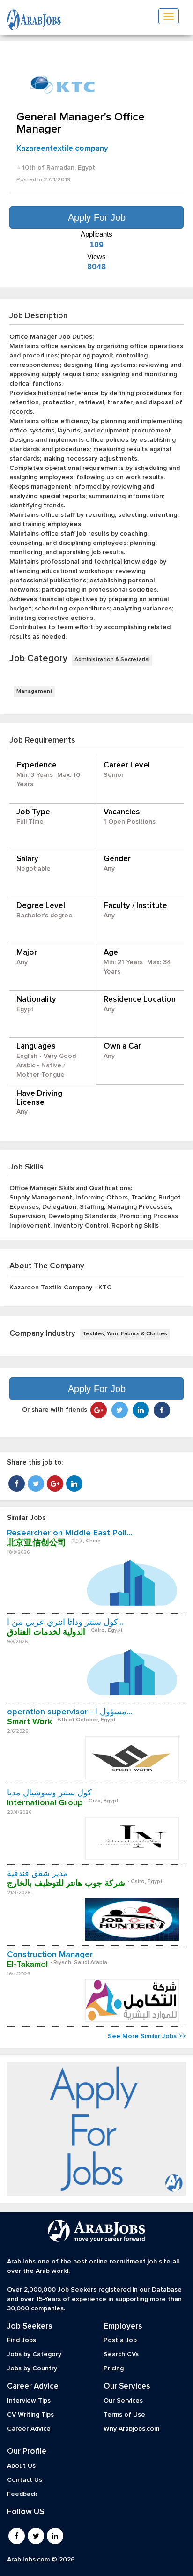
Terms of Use (124, 2415)
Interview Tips (29, 2401)
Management (34, 692)
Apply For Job (97, 217)
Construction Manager (50, 1955)
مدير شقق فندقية (37, 1874)
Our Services (123, 2401)
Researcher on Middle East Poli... (70, 1533)
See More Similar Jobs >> (147, 2036)
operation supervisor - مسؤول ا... (70, 1712)
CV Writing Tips (30, 2415)
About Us (21, 2466)
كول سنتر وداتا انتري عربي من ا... (65, 1623)
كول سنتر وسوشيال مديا (49, 1793)
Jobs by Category (34, 2354)
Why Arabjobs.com (131, 2429)
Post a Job (120, 2340)
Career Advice (29, 2429)
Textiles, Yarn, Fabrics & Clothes (125, 1334)
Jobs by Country (32, 2368)
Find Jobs (22, 2340)
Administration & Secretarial (112, 660)
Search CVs (121, 2354)
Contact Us (25, 2480)
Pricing (114, 2368)
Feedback (22, 2494)
